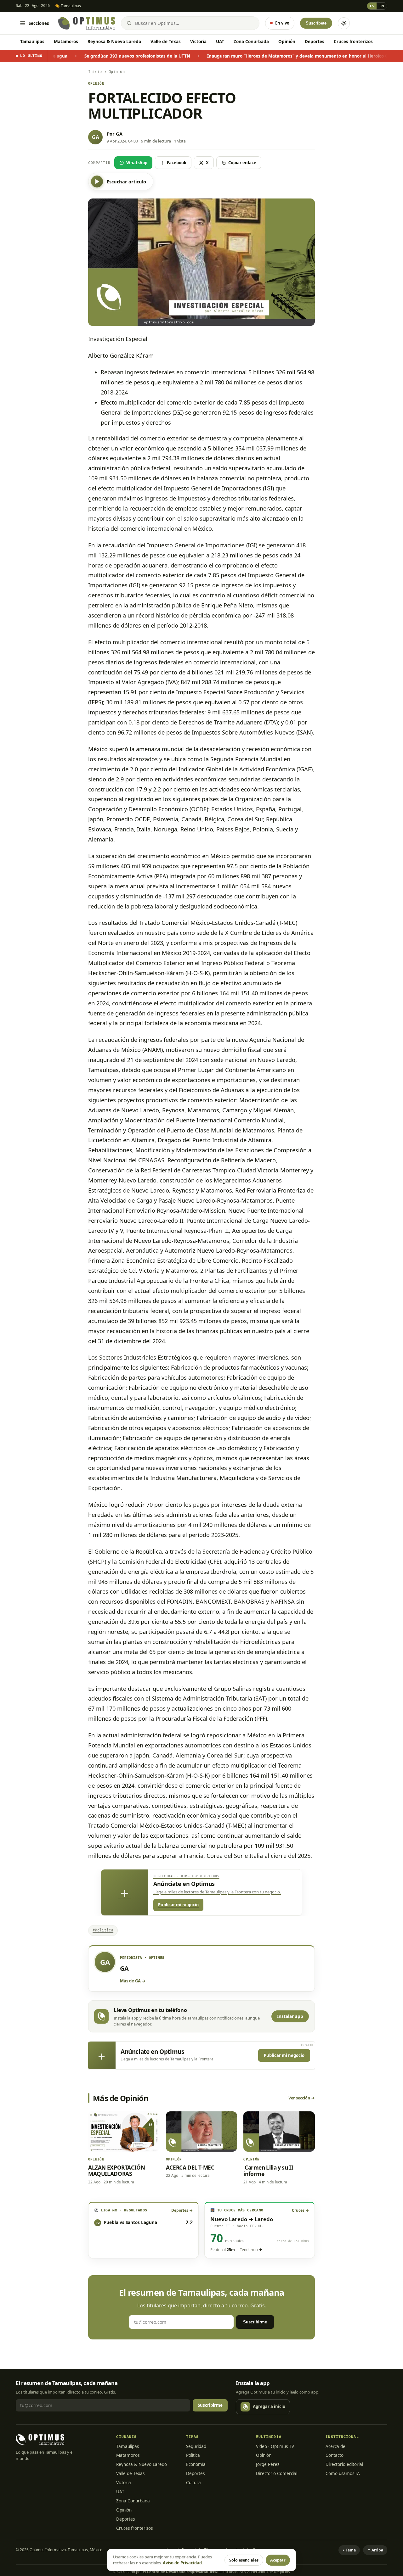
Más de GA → (133, 1981)
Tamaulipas (32, 42)
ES (372, 6)
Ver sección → (302, 2098)
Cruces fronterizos (353, 42)
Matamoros (66, 42)
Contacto (335, 2455)
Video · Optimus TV (275, 2446)
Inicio (95, 72)
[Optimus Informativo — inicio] (87, 23)
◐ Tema (349, 2550)
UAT (220, 42)
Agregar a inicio (269, 2406)
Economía (196, 2464)
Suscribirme (255, 2322)
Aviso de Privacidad (182, 2563)
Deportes (315, 42)
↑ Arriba (375, 2550)
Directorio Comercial (277, 2473)
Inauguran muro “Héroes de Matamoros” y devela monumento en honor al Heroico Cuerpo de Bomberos (233, 56)
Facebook (177, 163)
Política (193, 2455)
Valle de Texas (166, 42)
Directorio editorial (344, 2464)
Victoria (198, 42)
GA (119, 134)
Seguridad (196, 2446)
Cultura (193, 2483)
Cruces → (300, 2210)
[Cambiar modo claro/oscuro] (344, 23)
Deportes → (182, 2210)
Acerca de (335, 2446)
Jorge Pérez (268, 2464)
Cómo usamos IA (343, 2473)
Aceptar (278, 2560)
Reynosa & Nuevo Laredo (114, 42)
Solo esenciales (244, 2560)
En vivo (282, 23)
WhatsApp (137, 163)
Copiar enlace (242, 163)
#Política (103, 1930)
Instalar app (290, 2016)
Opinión (287, 42)
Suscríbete (316, 23)
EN (382, 6)
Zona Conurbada (251, 42)
